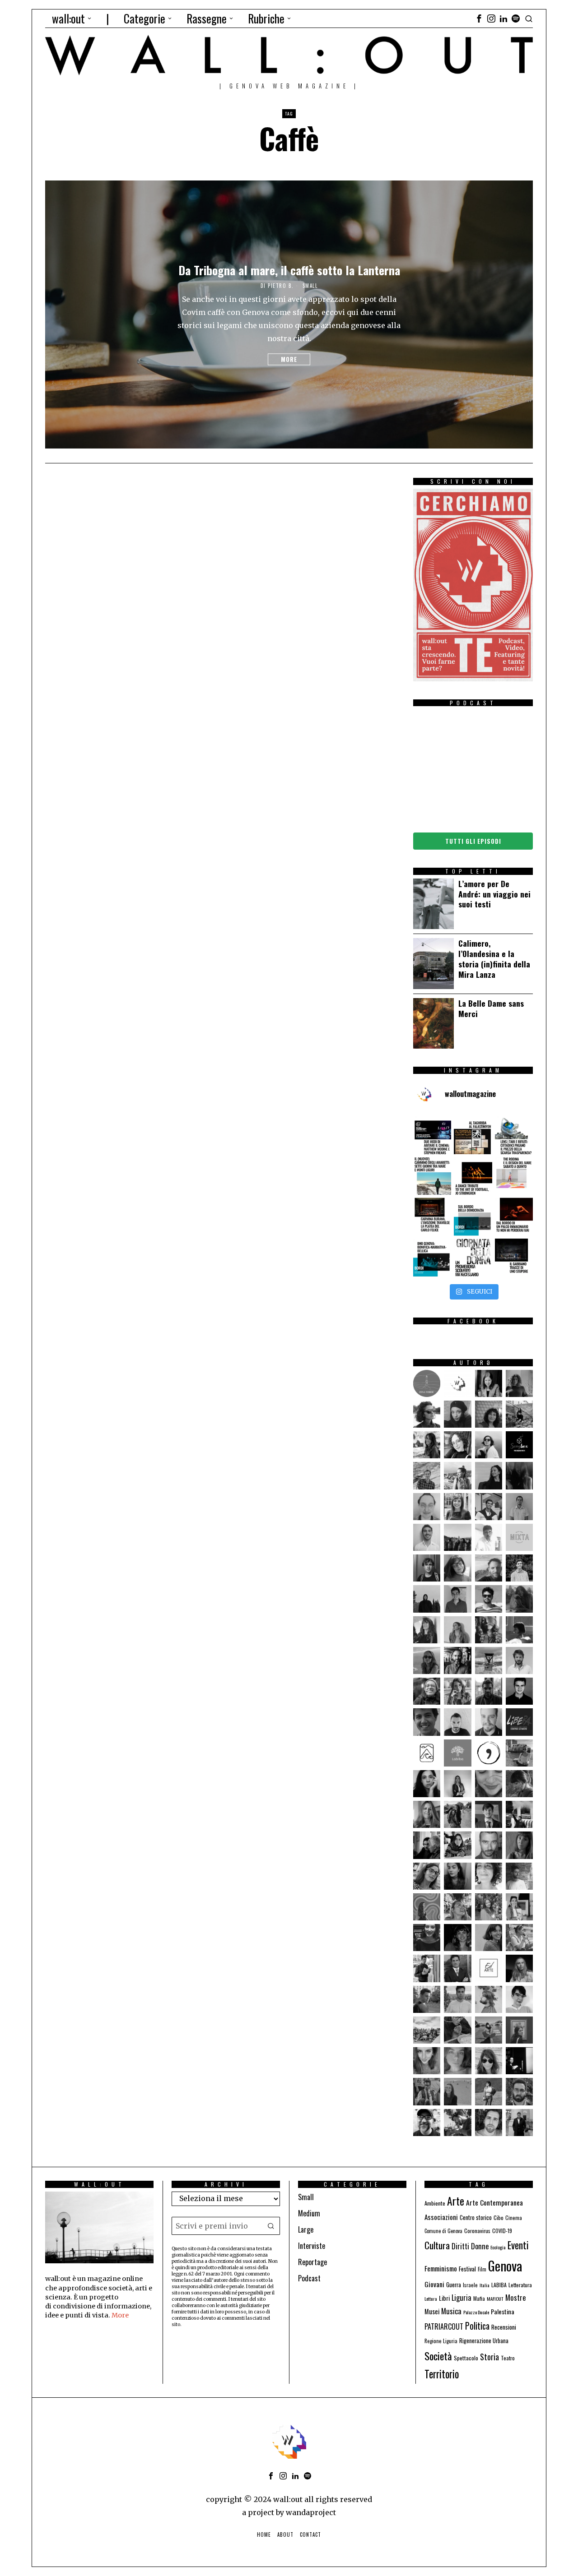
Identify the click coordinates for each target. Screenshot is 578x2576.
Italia (485, 2285)
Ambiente (435, 2203)
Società (438, 2356)
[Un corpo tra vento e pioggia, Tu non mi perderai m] (514, 1216)
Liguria (461, 2297)
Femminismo (441, 2268)
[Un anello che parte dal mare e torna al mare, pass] (432, 1176)
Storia (489, 2356)
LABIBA (499, 2285)
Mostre (516, 2297)
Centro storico (476, 2218)
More (289, 360)
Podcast (309, 2278)
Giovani (434, 2284)
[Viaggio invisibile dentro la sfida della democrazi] (473, 1216)
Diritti (460, 2246)
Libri (444, 2298)
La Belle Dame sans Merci (491, 1008)
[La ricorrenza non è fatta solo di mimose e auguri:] (473, 1258)
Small (310, 286)
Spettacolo (466, 2358)
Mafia (479, 2298)
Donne (480, 2246)
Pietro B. (281, 286)
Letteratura (520, 2285)
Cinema (514, 2218)
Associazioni (441, 2217)
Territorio (442, 2374)
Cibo (499, 2218)
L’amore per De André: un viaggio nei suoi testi (494, 894)
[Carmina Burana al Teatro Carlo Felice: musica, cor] (432, 1216)
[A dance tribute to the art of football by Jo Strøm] (473, 1176)
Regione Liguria (441, 2341)
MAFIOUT (495, 2299)
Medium (309, 2213)
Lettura (431, 2299)
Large (306, 2229)
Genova (505, 2265)
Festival (467, 2269)
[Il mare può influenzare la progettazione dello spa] (514, 1176)
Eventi (518, 2245)
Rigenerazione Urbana (484, 2341)
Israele (470, 2285)
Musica (451, 2311)
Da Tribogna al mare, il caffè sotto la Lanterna (289, 270)
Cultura (437, 2245)
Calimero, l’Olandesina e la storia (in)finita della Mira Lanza (494, 959)
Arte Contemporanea (494, 2202)
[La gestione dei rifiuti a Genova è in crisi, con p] (514, 1135)
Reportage (312, 2262)
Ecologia (498, 2247)
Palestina (503, 2311)
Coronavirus (477, 2231)
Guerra (454, 2285)
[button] (271, 2226)
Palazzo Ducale (476, 2312)
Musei (432, 2311)
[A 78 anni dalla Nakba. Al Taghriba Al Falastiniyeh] (473, 1135)
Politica (477, 2326)
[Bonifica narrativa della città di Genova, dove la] (432, 1258)
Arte (456, 2201)
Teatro (508, 2358)
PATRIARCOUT (444, 2326)
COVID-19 (502, 2231)
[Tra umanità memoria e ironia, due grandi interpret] (432, 1135)
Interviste (312, 2246)
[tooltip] (479, 18)
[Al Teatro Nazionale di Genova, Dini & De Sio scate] (514, 1258)
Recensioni (504, 2327)
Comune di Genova (443, 2231)
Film (482, 2269)
